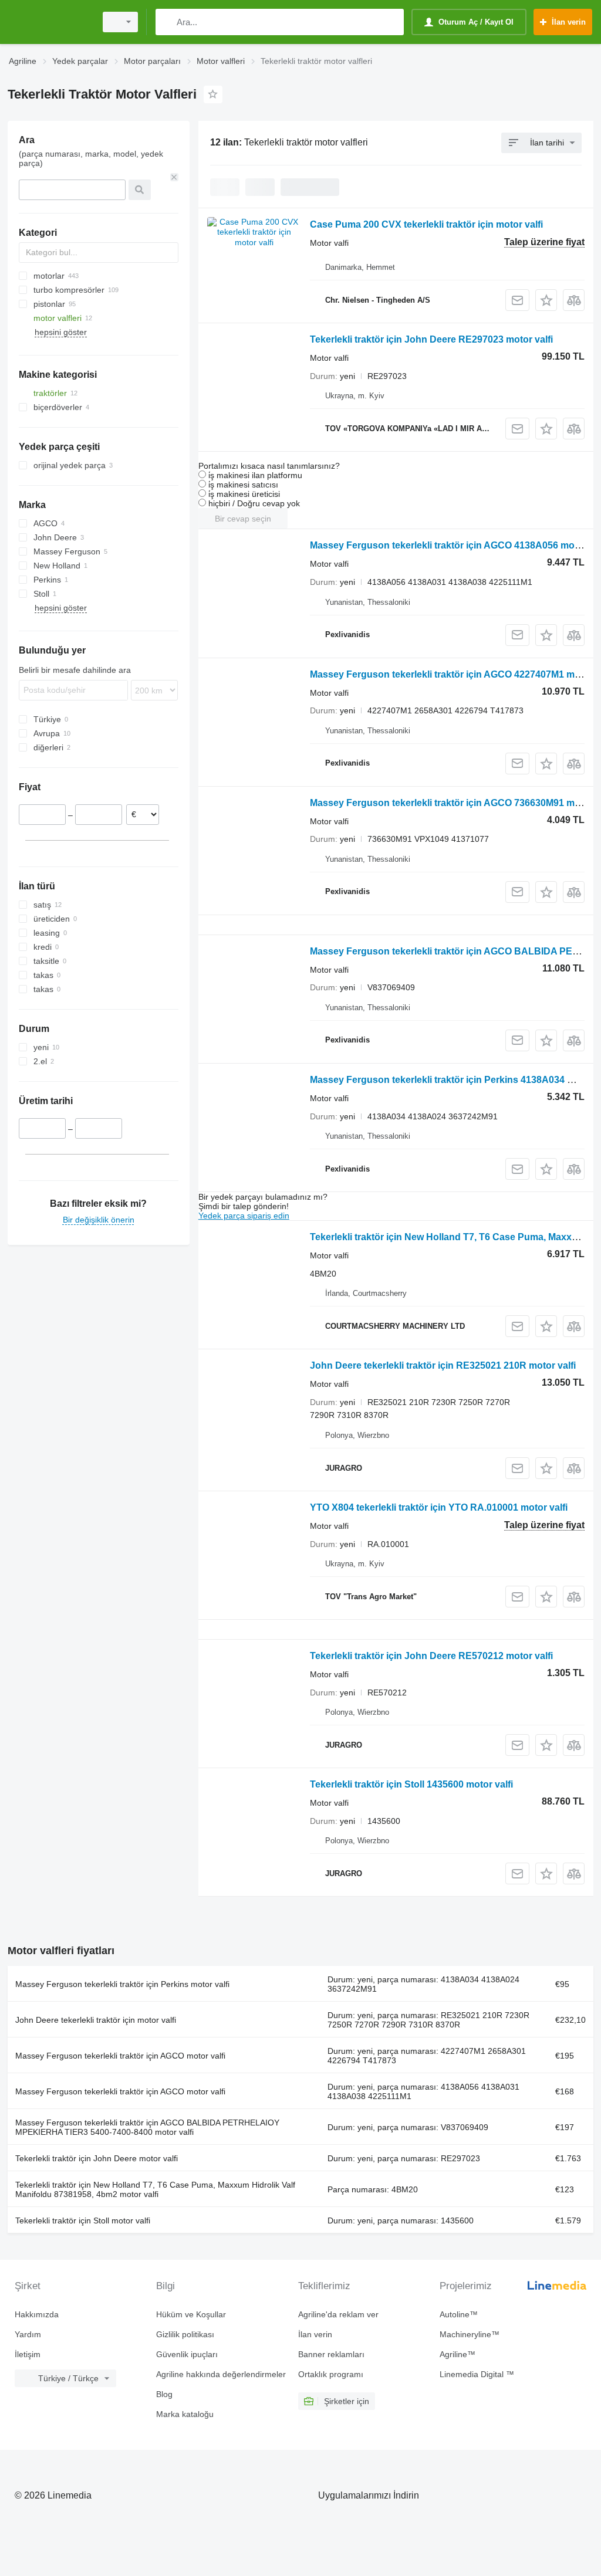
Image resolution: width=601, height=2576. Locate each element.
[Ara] (167, 22)
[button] (546, 300)
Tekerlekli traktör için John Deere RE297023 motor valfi (431, 339)
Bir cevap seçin (243, 519)
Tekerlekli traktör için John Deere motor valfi (97, 2158)
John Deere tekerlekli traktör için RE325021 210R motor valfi (443, 1365)
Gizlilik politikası (185, 2334)
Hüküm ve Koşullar (191, 2314)
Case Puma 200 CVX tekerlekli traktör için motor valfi (426, 224)
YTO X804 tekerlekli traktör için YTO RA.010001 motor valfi (439, 1507)
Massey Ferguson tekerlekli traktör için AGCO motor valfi (120, 2056)
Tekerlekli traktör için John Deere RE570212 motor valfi (431, 1656)
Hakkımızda (37, 2314)
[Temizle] (174, 177)
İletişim (28, 2354)
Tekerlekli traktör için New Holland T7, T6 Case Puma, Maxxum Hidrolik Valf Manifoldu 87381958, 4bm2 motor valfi (155, 2189)
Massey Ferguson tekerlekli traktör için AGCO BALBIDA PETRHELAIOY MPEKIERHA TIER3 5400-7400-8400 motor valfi (147, 2127)
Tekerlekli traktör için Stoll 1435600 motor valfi (411, 1784)
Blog (164, 2394)
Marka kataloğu (185, 2414)
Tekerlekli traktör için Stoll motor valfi (83, 2220)
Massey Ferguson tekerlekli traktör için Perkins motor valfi (122, 1984)
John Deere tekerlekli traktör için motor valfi (96, 2020)
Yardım (28, 2334)
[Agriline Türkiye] (50, 22)
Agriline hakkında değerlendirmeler (221, 2374)
